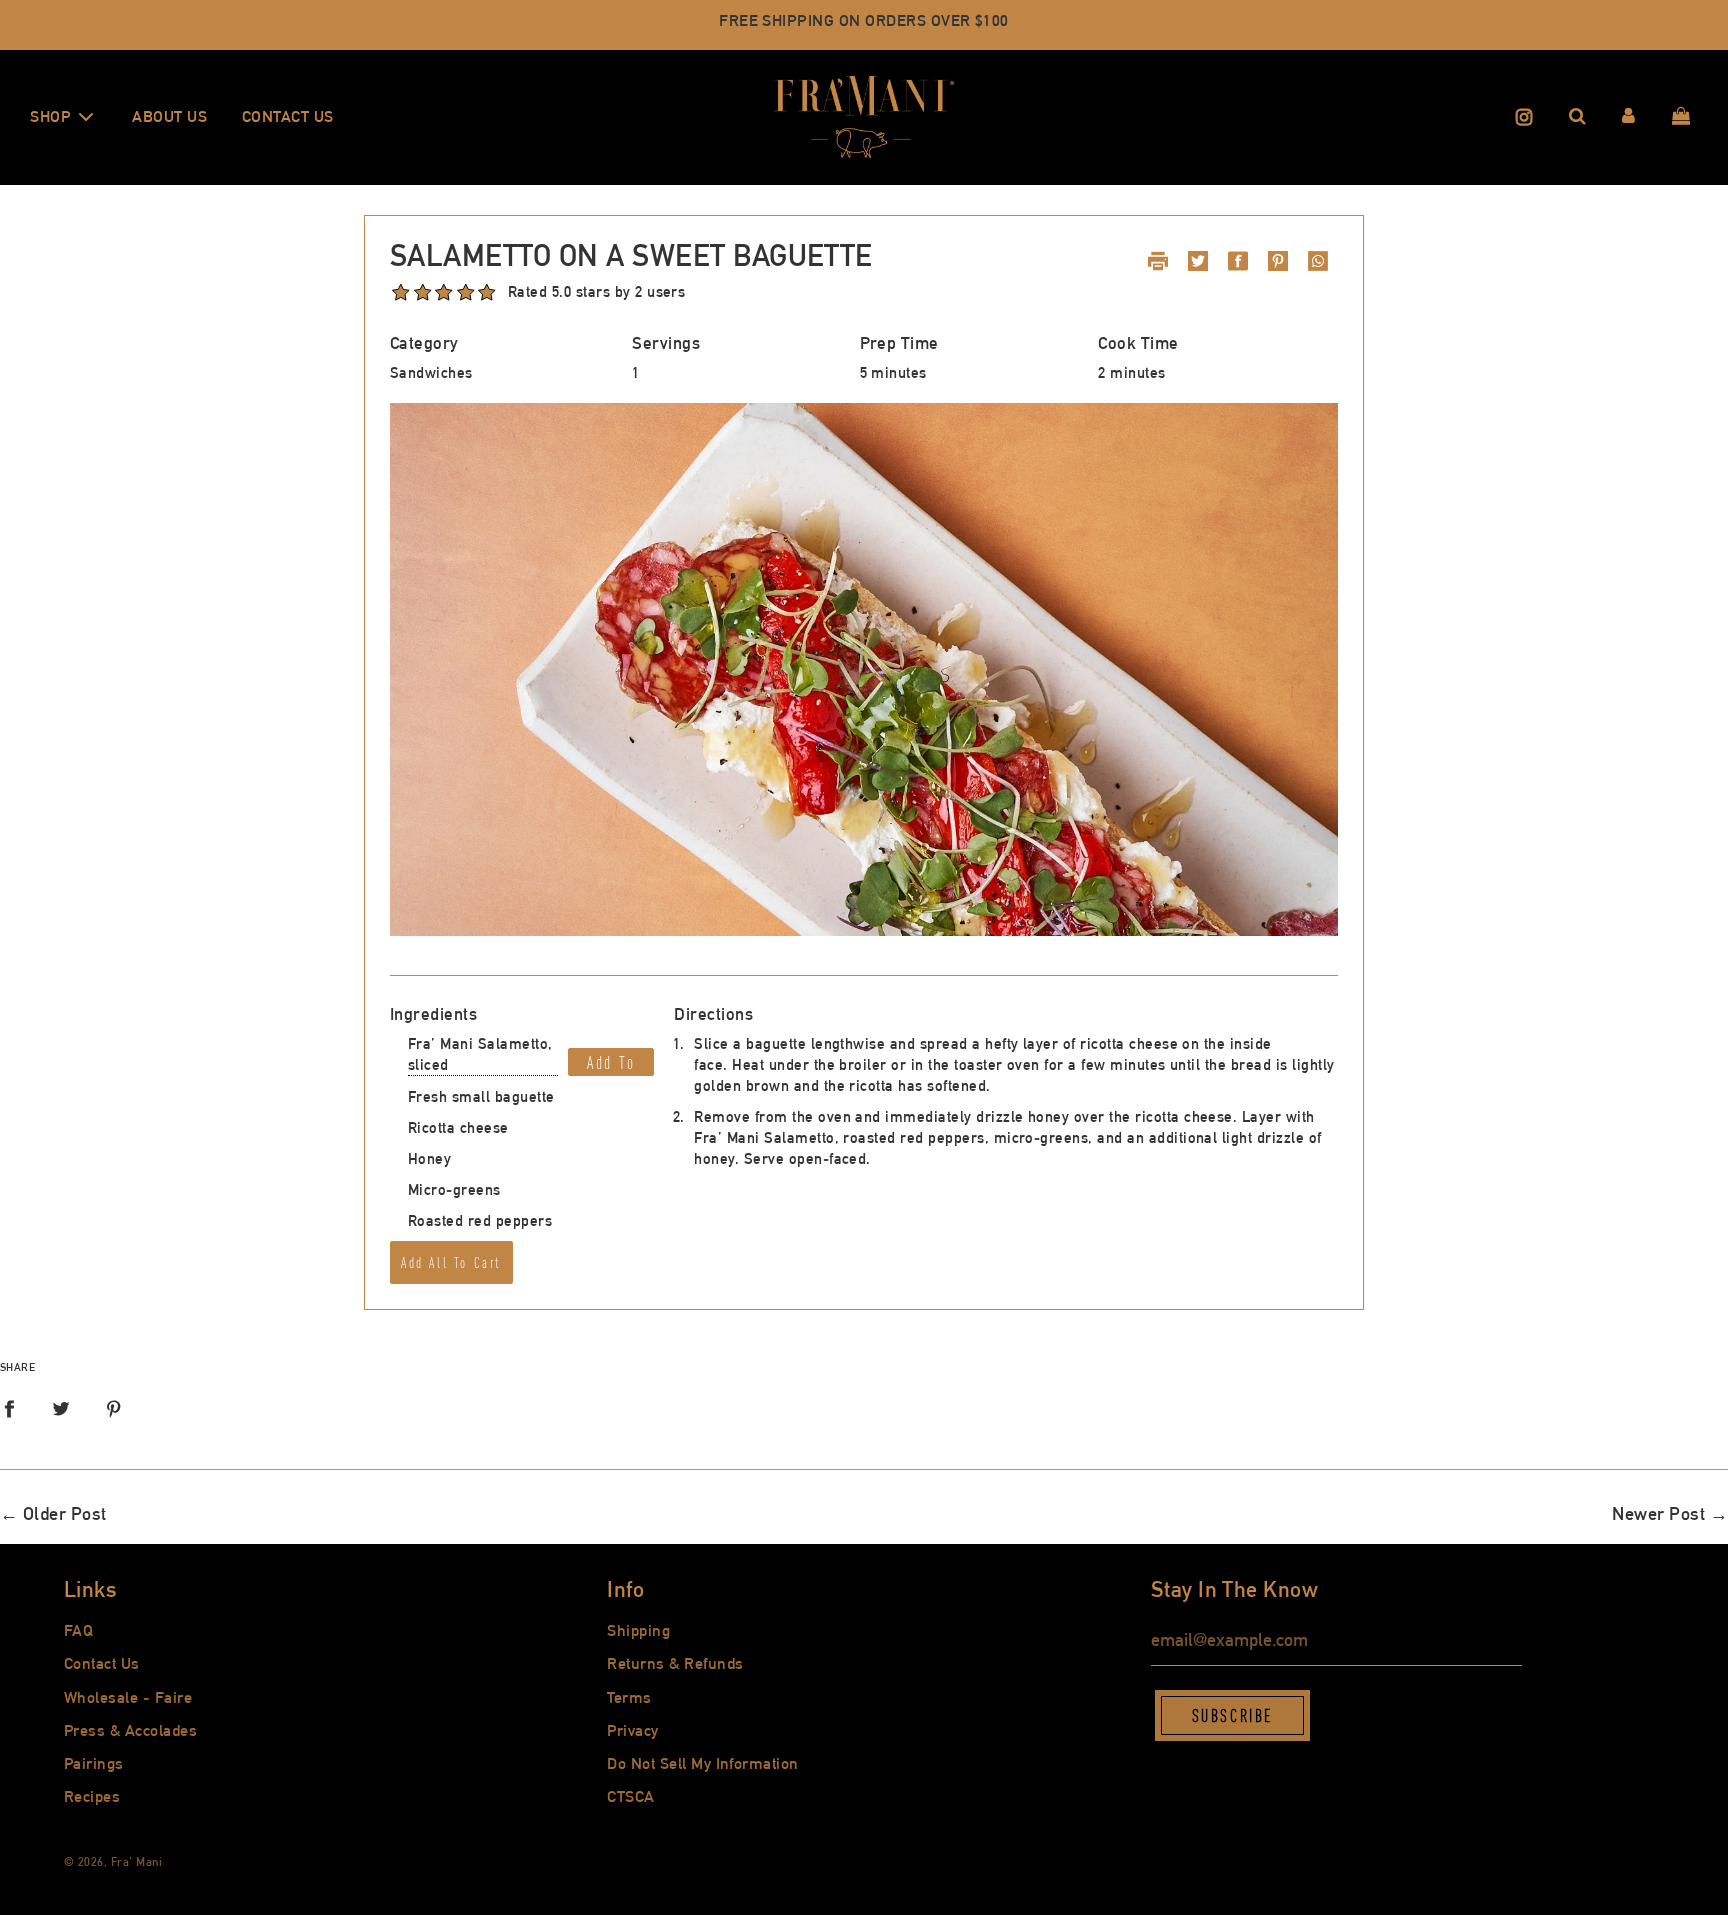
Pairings (94, 1763)
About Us (169, 116)
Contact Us (288, 116)
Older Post (65, 1513)
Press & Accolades (130, 1730)
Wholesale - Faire (128, 1697)
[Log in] (1628, 117)
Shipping (638, 1630)
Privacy (632, 1730)
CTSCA (630, 1796)
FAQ (78, 1630)
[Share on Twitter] (61, 1410)
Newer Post (1658, 1513)
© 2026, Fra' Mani (113, 1862)
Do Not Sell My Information (702, 1763)
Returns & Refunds (675, 1663)
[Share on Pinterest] (114, 1410)
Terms (629, 1697)
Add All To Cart (451, 1262)
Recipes (92, 1796)
